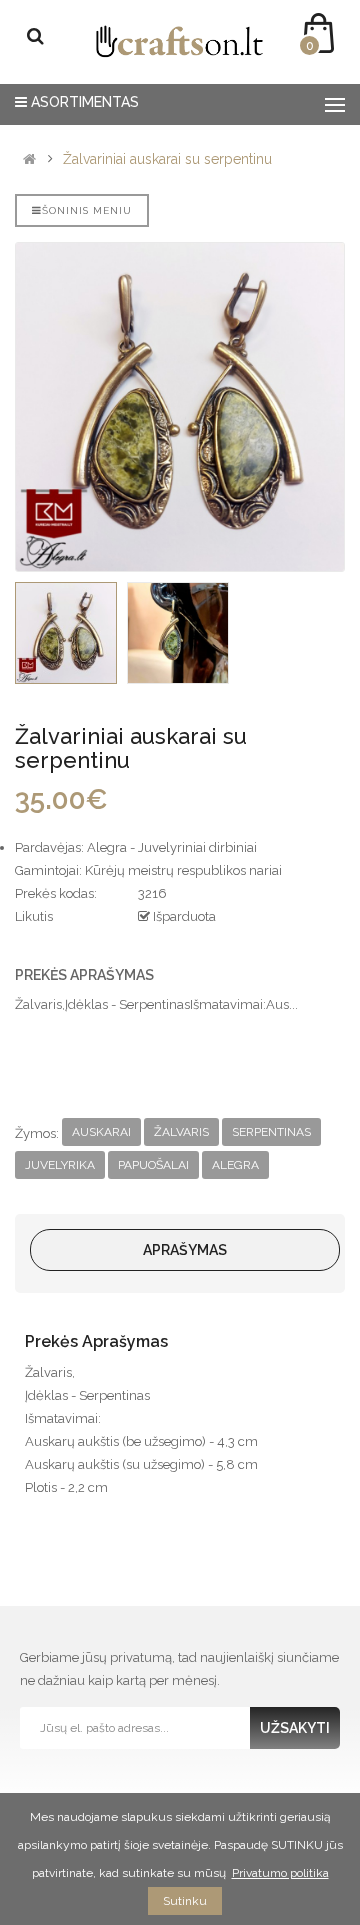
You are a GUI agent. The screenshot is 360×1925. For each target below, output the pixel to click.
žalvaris (181, 1132)
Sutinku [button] (185, 1901)
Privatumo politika (280, 1873)
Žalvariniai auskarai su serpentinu (167, 159)
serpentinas (271, 1132)
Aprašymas (185, 1250)
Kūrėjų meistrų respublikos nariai (183, 870)
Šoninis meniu (87, 210)
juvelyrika (60, 1165)
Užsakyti (295, 1728)
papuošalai (153, 1165)
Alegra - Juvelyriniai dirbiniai (172, 847)
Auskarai (101, 1132)
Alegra (235, 1165)
